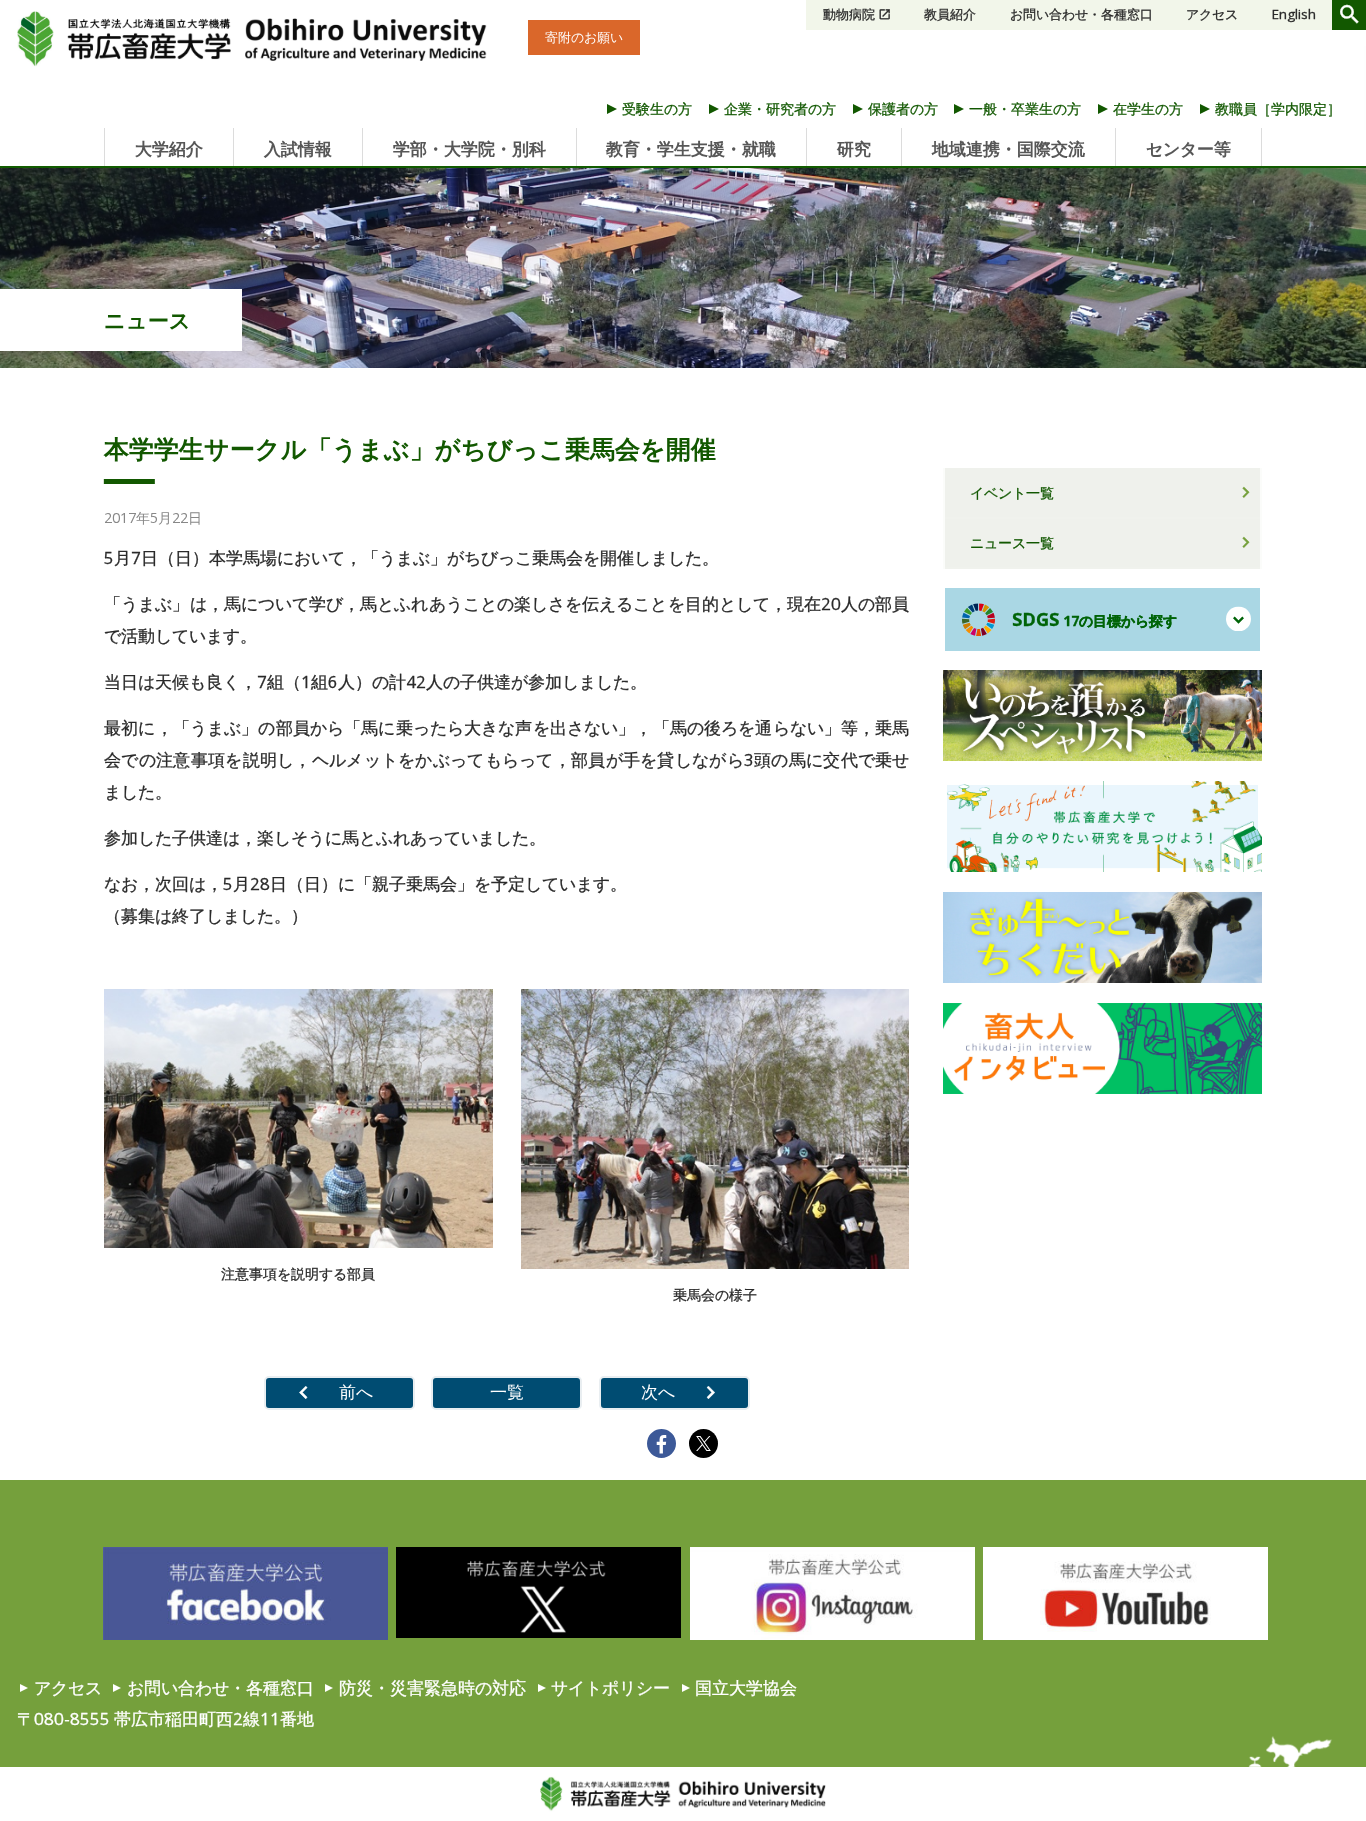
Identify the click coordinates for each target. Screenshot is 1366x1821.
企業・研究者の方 (780, 108)
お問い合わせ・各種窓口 (1081, 14)
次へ (658, 1391)
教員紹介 (950, 14)
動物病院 (849, 14)
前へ (356, 1391)
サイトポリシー (610, 1687)
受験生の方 (657, 108)
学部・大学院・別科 (469, 148)
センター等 (1188, 148)
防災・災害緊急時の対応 (432, 1687)
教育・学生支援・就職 (691, 148)
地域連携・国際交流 (1008, 148)
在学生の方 (1148, 108)
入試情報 (298, 148)
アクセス (1212, 14)
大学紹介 (169, 148)
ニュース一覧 (1012, 542)
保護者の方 (903, 108)
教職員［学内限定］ (1278, 108)
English (1294, 14)
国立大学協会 (746, 1687)
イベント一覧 (1012, 492)
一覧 (507, 1391)
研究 (854, 148)
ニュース (147, 320)
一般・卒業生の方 (1025, 108)
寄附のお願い (584, 37)
